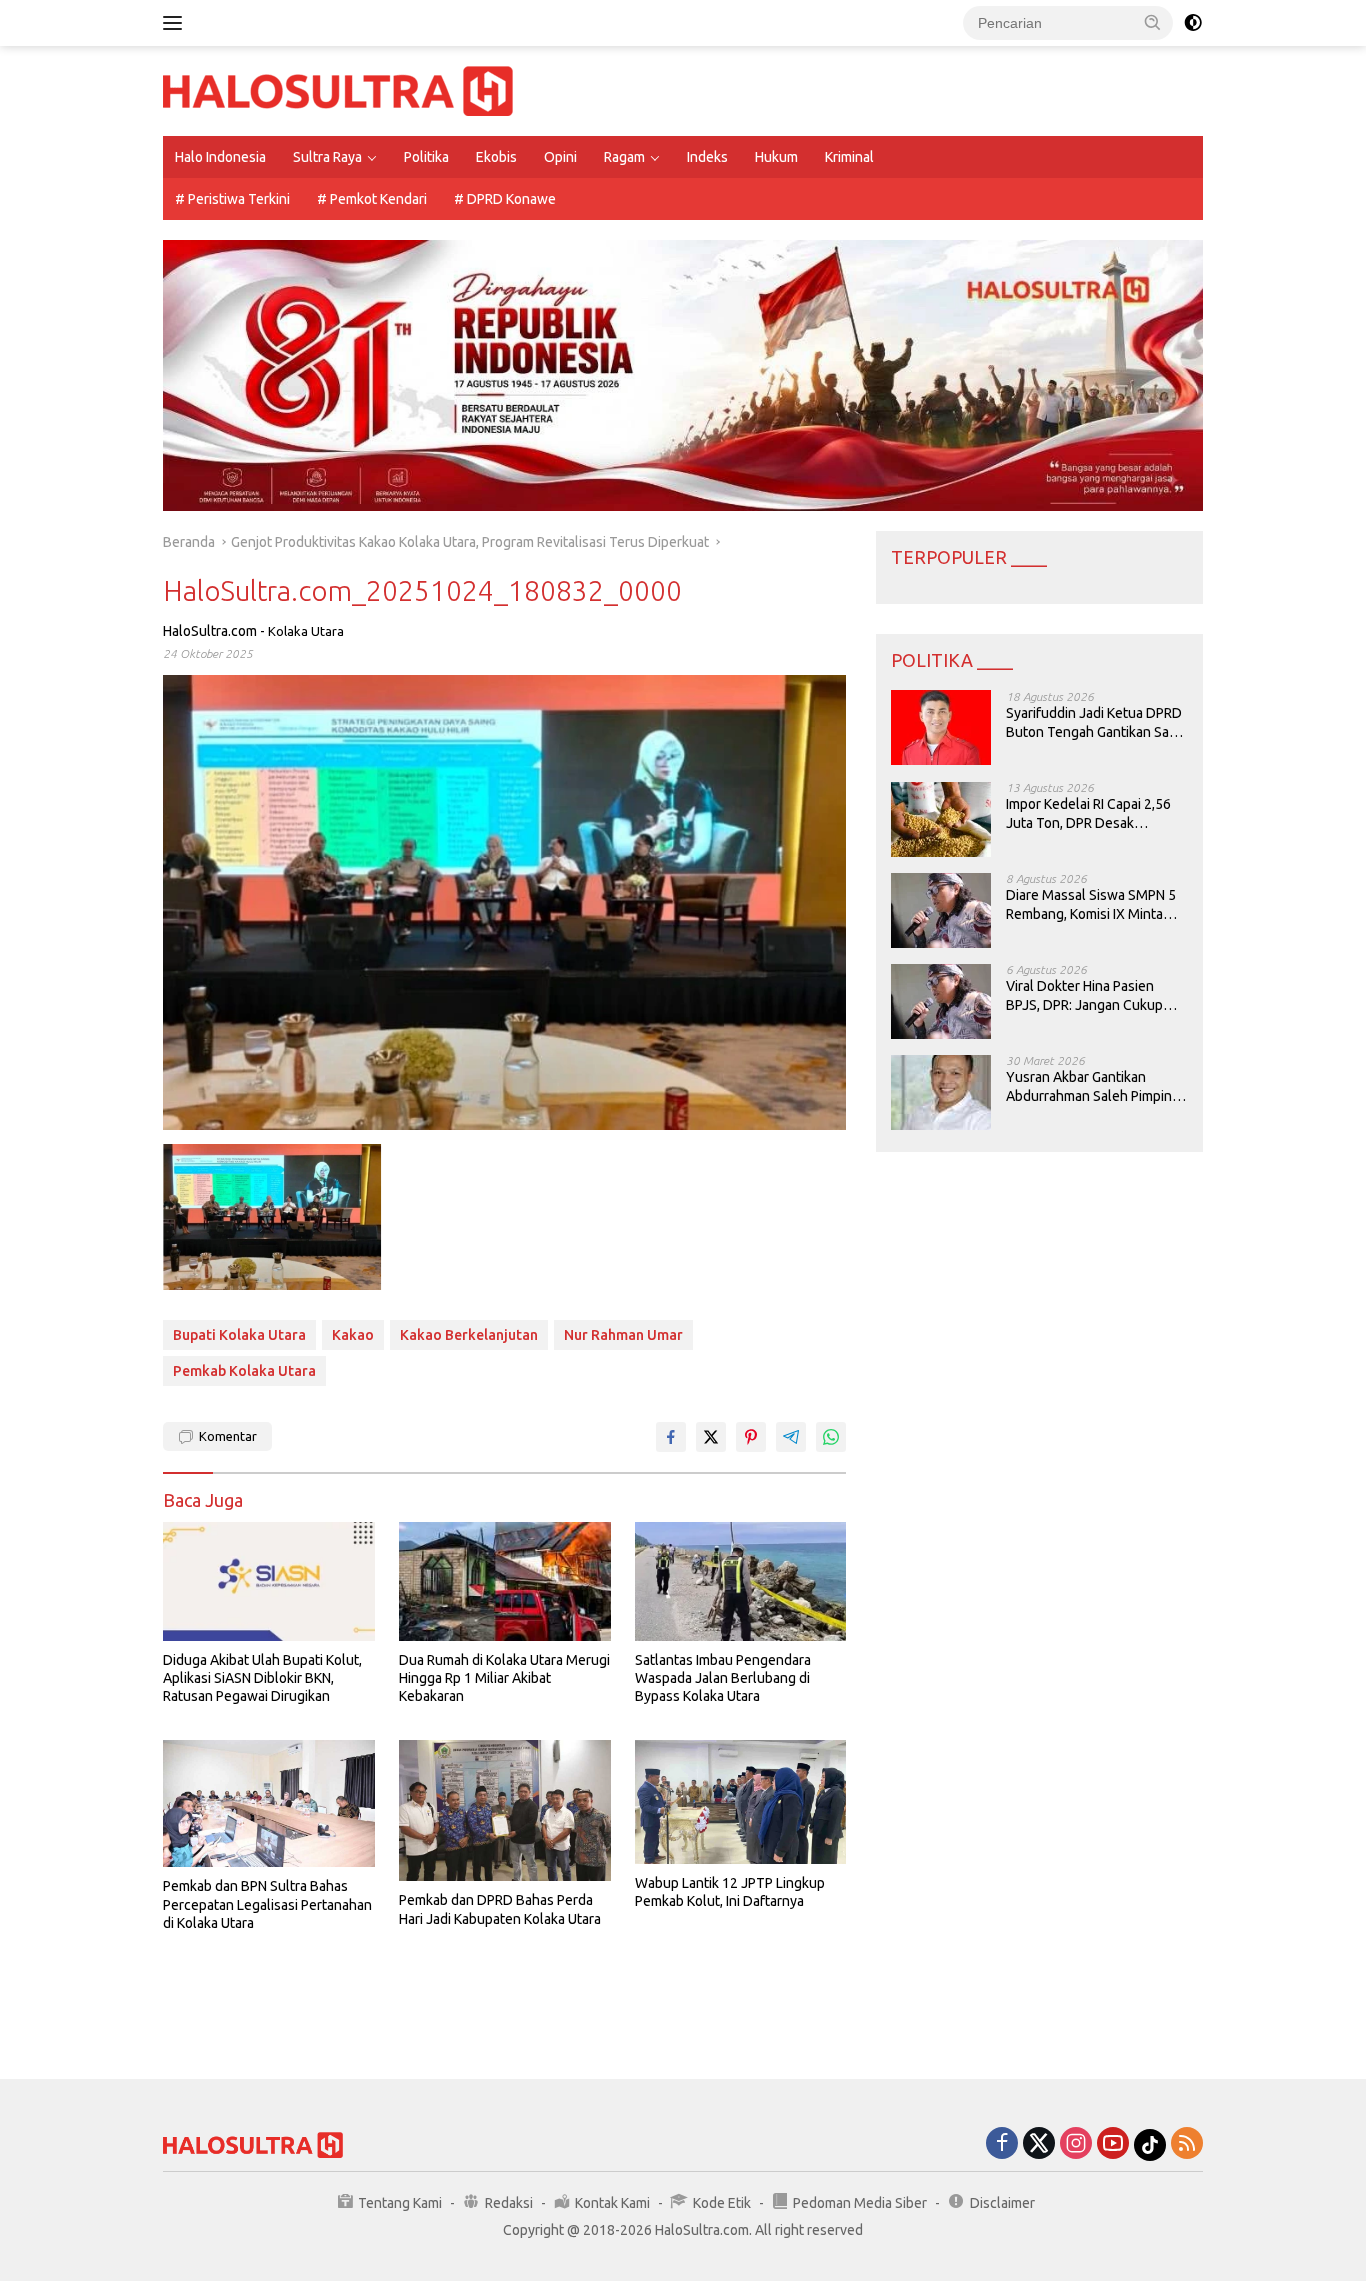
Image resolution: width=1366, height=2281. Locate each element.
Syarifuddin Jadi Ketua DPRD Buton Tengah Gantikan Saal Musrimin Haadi (1094, 723)
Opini (560, 157)
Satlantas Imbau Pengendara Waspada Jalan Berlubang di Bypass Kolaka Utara (723, 1678)
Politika (426, 157)
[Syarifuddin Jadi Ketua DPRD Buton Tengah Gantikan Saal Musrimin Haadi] (941, 728)
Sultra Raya (327, 157)
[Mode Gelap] (1193, 23)
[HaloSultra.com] (338, 90)
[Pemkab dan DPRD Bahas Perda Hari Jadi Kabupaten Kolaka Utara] (505, 1810)
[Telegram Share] (791, 1437)
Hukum (776, 157)
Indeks (707, 157)
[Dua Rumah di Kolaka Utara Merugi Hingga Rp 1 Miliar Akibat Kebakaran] (505, 1581)
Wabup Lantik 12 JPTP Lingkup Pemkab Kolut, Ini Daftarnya (730, 1892)
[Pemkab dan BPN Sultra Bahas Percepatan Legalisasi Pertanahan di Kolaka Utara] (269, 1803)
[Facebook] (1002, 2144)
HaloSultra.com (210, 631)
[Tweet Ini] (711, 1437)
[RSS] (1187, 2144)
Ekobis (496, 157)
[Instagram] (1076, 2144)
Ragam (624, 157)
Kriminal (849, 157)
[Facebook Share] (671, 1437)
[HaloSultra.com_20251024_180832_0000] (272, 1216)
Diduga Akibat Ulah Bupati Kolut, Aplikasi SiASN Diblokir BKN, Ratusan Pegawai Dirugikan (262, 1678)
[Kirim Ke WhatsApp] (831, 1437)
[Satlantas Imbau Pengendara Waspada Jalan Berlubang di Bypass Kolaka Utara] (741, 1581)
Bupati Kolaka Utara (239, 1335)
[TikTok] (1150, 2145)
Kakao (353, 1335)
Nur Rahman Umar (623, 1335)
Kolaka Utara (306, 631)
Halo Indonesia (220, 157)
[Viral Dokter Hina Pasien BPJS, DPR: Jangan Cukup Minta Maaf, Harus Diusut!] (941, 1001)
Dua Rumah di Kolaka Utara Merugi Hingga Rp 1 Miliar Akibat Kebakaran (504, 1678)
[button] (1153, 22)
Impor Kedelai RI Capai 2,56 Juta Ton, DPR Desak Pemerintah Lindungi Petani (1090, 814)
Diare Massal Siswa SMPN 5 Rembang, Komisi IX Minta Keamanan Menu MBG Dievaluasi (1091, 905)
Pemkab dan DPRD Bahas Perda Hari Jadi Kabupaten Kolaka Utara (500, 1909)
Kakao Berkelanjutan (469, 1335)
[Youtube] (1113, 2144)
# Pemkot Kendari (372, 199)
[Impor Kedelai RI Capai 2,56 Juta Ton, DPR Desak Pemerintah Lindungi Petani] (941, 819)
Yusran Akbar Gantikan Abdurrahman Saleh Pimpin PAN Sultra (1089, 1087)
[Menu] (176, 23)
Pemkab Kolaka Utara (244, 1371)
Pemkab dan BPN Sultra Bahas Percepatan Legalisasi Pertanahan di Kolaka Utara (267, 1904)
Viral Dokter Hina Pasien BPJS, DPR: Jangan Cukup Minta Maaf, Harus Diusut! (1084, 996)
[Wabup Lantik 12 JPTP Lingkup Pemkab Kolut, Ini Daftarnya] (741, 1802)
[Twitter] (1039, 2144)
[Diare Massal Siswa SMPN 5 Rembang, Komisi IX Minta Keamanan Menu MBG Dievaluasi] (941, 910)
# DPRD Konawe (505, 199)
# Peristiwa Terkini (232, 199)
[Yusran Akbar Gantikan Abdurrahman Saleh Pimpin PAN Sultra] (941, 1092)
